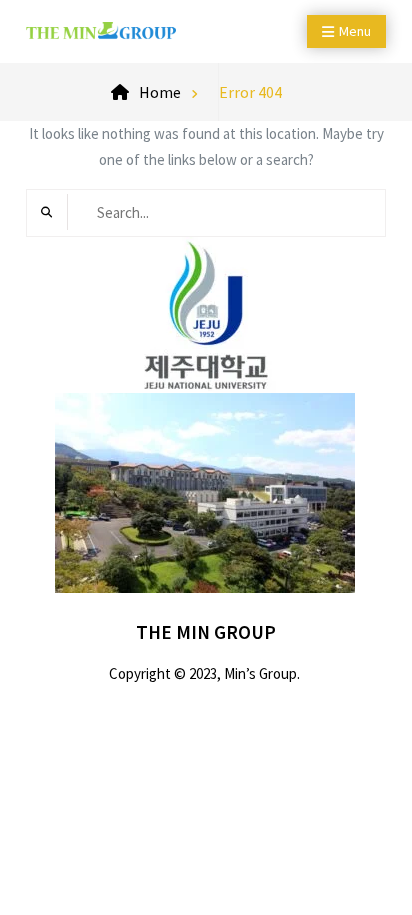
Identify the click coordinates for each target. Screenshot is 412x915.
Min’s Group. (262, 673)
